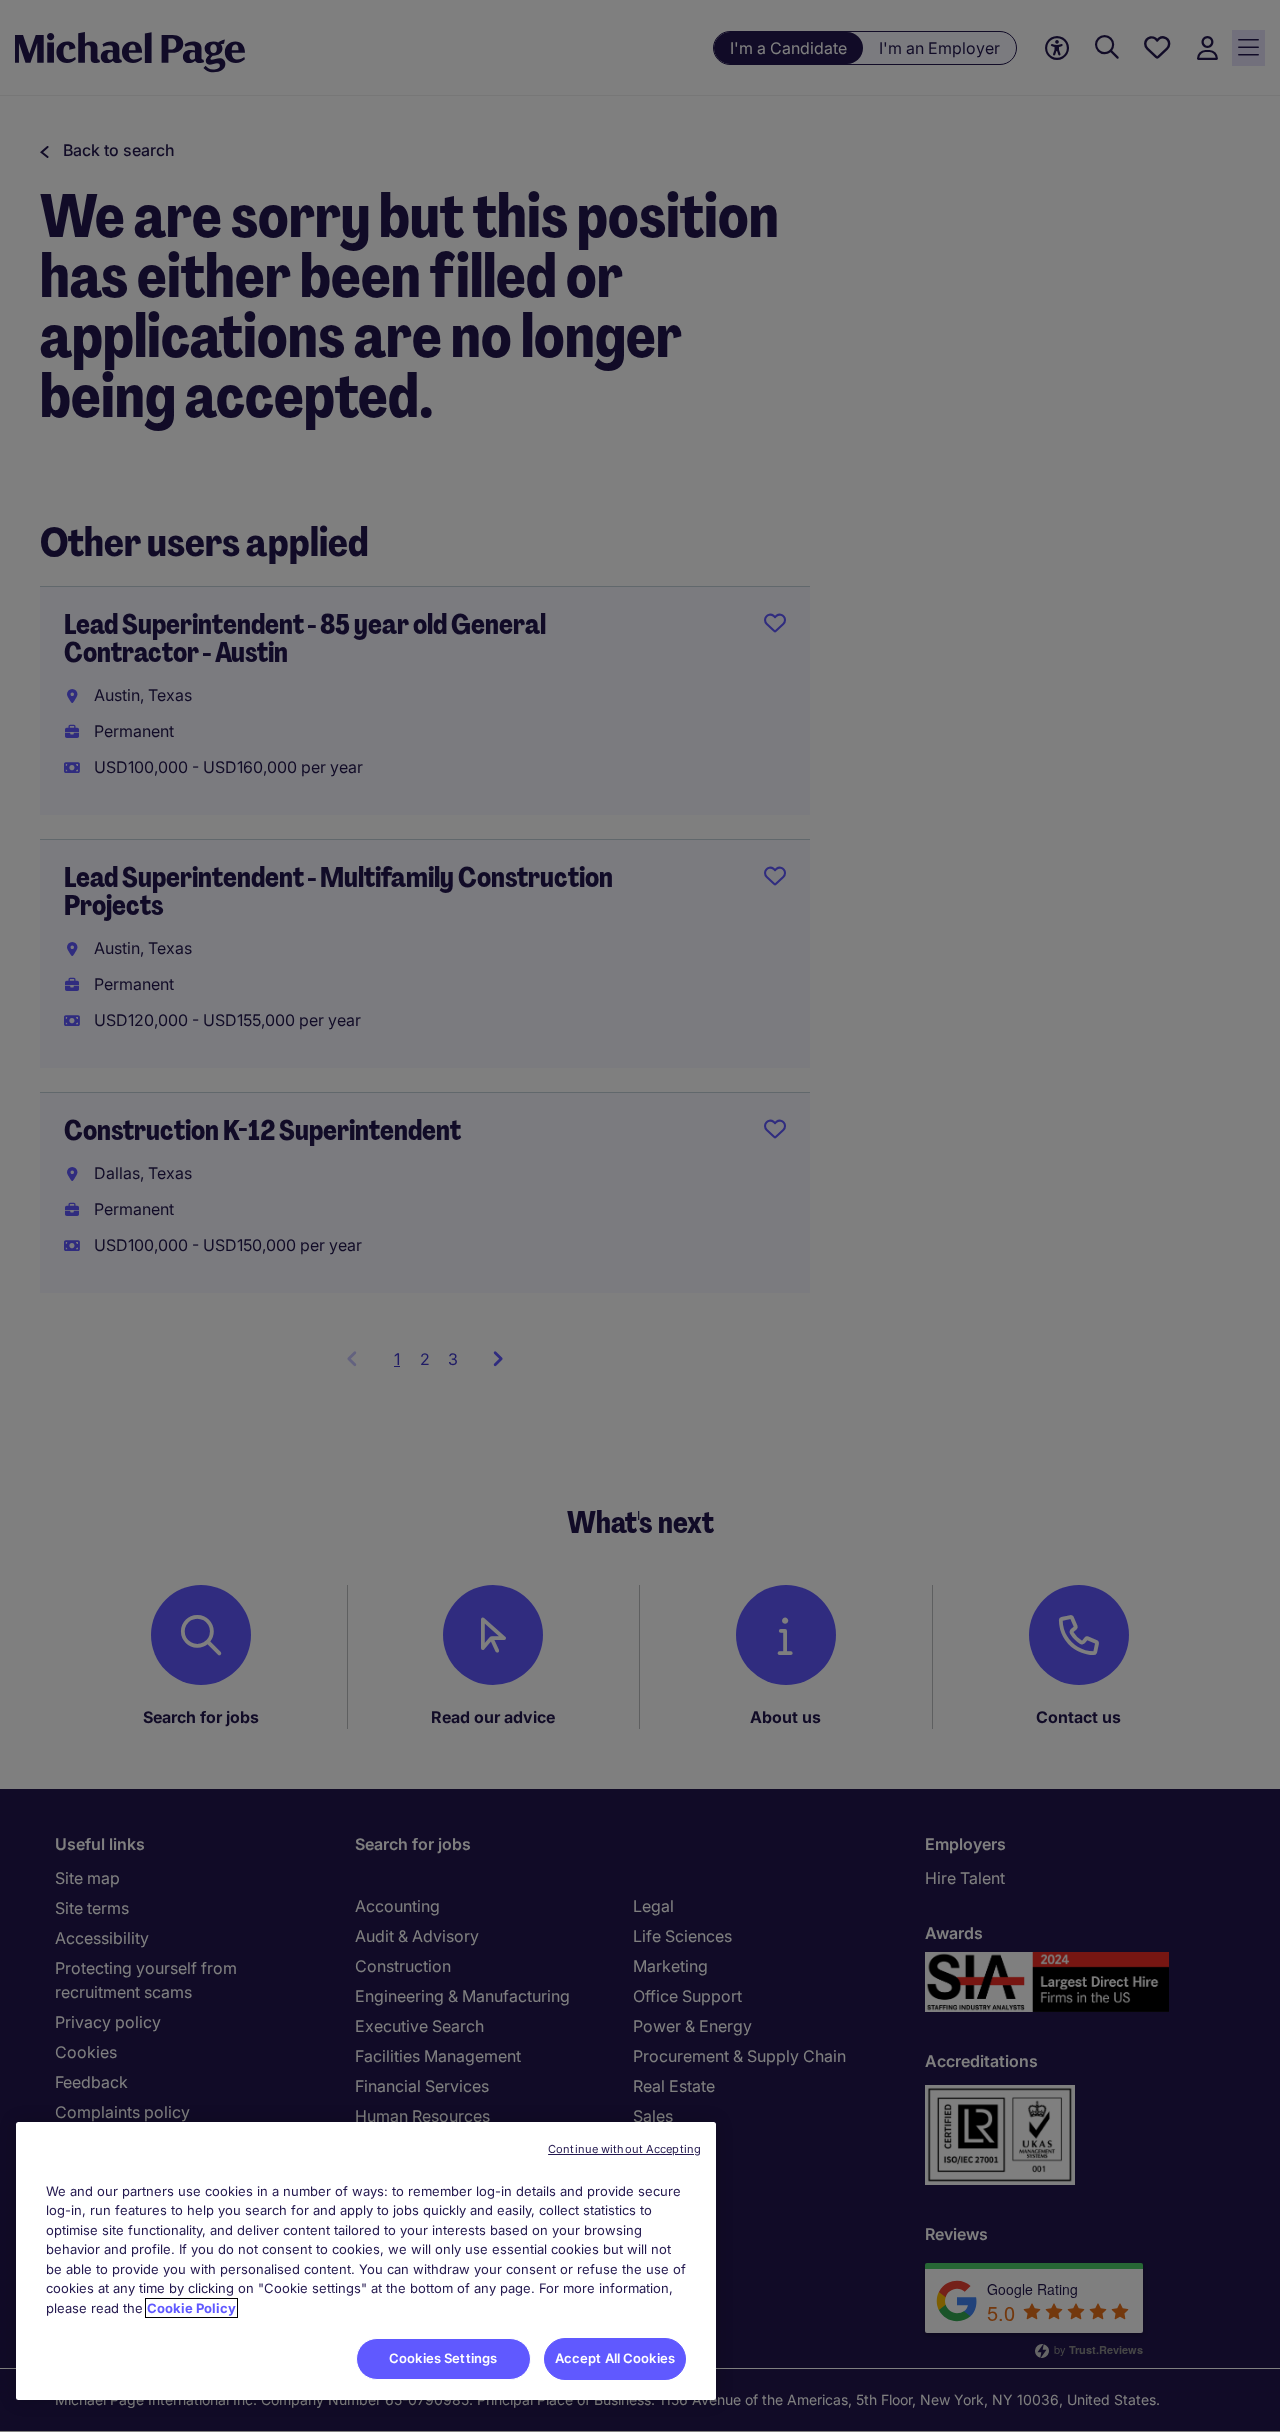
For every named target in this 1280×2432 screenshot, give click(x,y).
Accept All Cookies (615, 2358)
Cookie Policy (191, 2308)
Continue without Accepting (624, 2149)
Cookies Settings (443, 2358)
